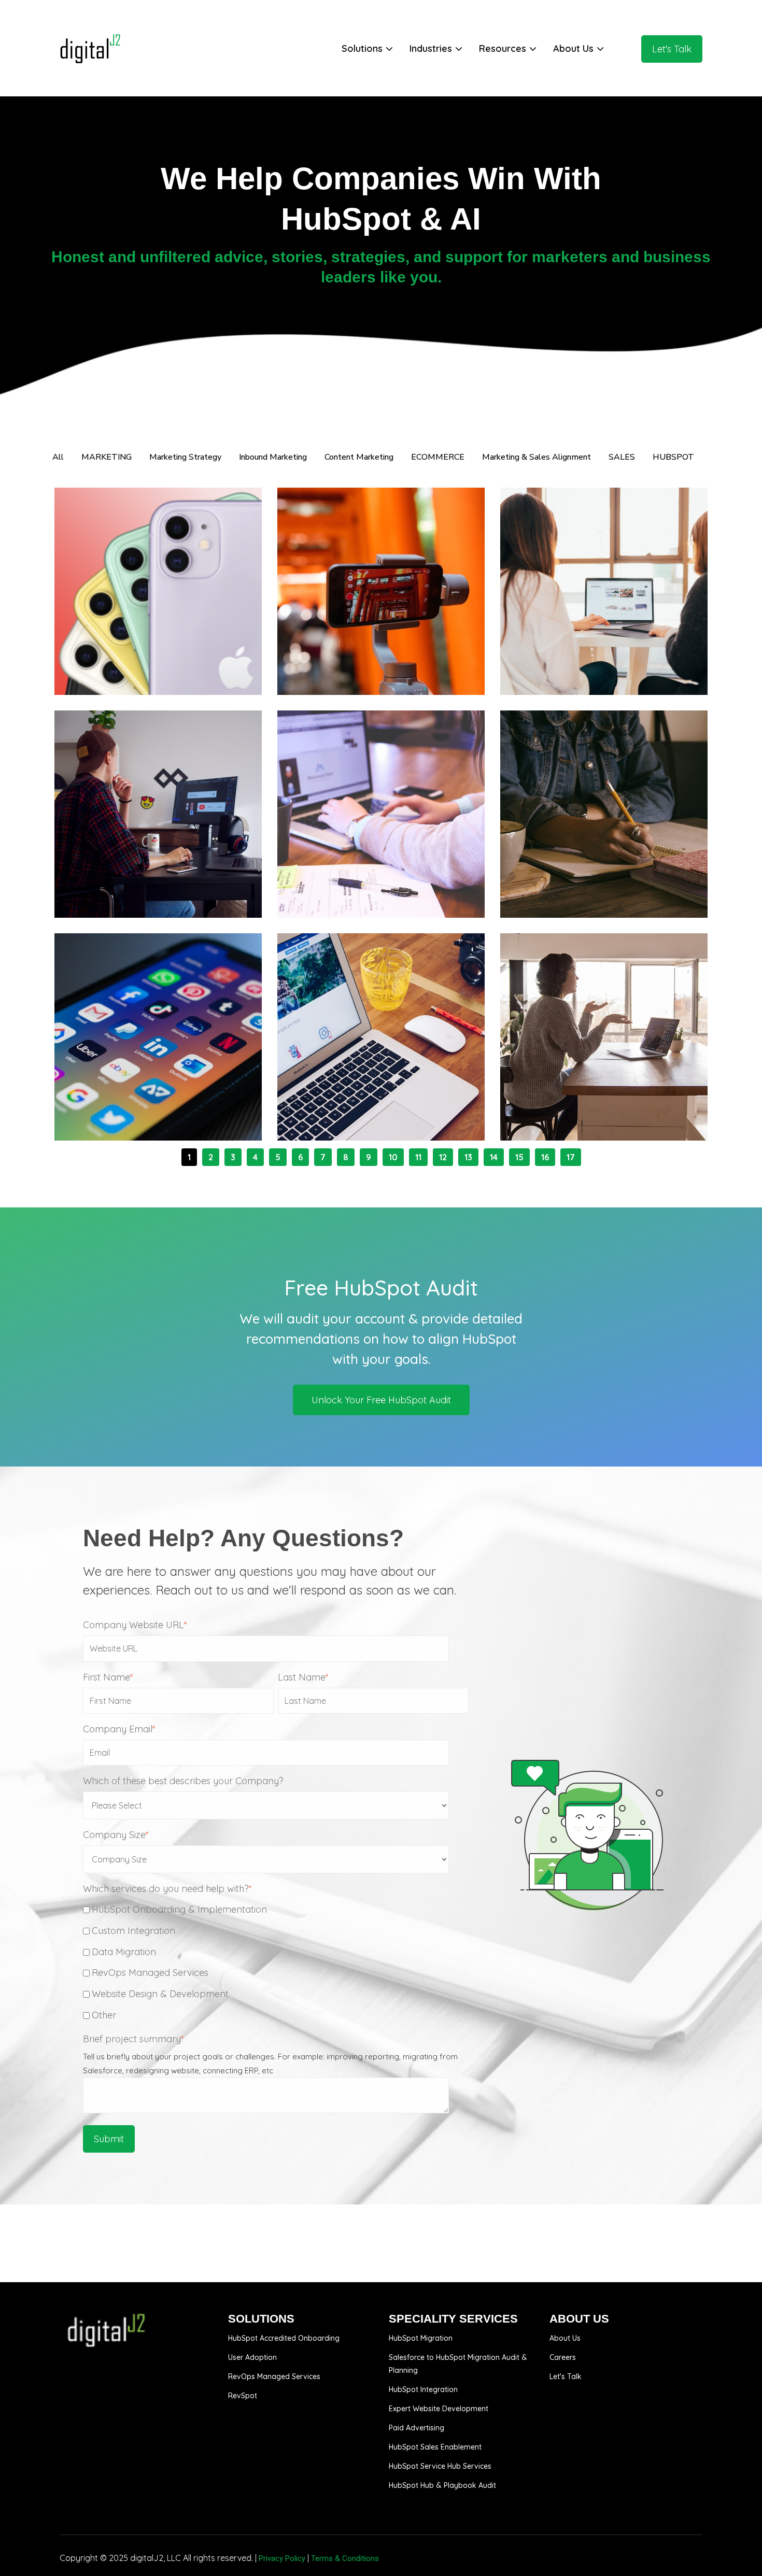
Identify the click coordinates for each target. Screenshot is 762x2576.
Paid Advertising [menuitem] (417, 2428)
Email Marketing (163, 663)
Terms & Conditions (345, 2558)
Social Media (166, 1099)
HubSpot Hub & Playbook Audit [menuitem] (442, 2485)
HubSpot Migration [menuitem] (421, 2338)
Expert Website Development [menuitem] (439, 2409)
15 (519, 1157)
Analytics (605, 653)
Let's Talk (672, 49)
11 (418, 1157)
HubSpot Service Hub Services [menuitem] (440, 2466)
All (58, 457)
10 (393, 1157)
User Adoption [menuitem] (252, 2357)
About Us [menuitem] (565, 2338)
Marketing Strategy (404, 653)
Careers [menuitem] (563, 2357)
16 (545, 1157)
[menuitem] (368, 49)
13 (468, 1157)
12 (443, 1157)
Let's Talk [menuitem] (566, 2376)
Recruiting (110, 886)
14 (494, 1157)
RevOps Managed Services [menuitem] (274, 2376)
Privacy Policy (282, 2558)
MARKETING (335, 653)
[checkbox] (276, 1962)
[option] (381, 1337)
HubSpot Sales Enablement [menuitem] (435, 2447)
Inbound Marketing (128, 653)
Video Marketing (346, 663)
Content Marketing (625, 876)
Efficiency (163, 876)
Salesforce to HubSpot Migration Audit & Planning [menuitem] (458, 2364)
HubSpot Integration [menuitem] (423, 2389)
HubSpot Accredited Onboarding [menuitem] (284, 2338)
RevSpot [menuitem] (243, 2396)
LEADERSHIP (114, 876)
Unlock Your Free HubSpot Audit (381, 1400)
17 (571, 1157)
